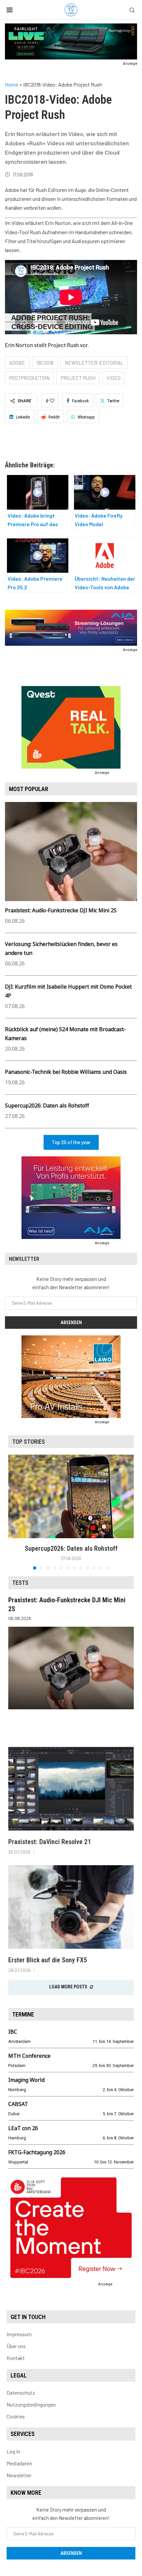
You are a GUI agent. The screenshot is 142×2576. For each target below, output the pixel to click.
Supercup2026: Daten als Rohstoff (47, 1106)
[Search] (132, 10)
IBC (13, 2032)
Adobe (17, 363)
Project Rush (78, 378)
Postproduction (29, 378)
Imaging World (26, 2080)
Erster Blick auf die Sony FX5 (48, 1960)
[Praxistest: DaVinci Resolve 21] (71, 1789)
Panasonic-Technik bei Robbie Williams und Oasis (66, 1072)
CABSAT (18, 2104)
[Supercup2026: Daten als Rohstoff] (71, 1496)
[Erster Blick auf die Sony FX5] (71, 1907)
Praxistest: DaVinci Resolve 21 (50, 1842)
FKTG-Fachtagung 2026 (37, 2152)
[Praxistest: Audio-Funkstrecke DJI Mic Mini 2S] (71, 1668)
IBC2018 (45, 363)
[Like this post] (52, 401)
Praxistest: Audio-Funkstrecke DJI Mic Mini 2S (61, 910)
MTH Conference (29, 2056)
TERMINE (23, 2014)
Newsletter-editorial (94, 363)
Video (114, 378)
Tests (20, 1583)
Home (12, 84)
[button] (14, 1512)
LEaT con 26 (23, 2128)
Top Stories (29, 1442)
